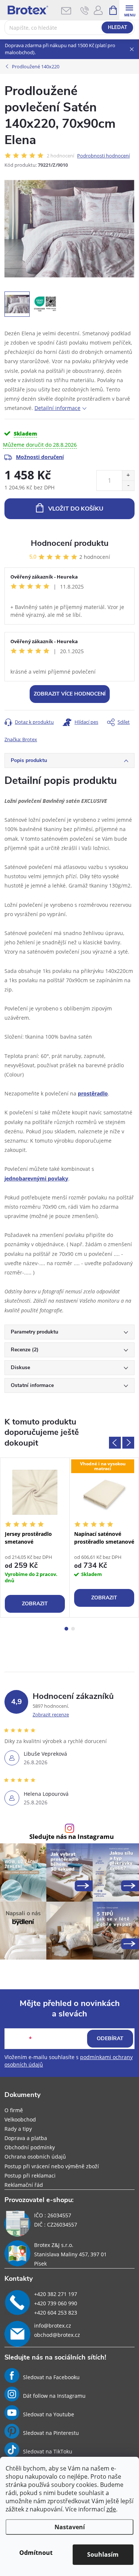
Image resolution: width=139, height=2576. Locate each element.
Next (128, 1443)
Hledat (118, 27)
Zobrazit (35, 1604)
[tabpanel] (35, 1538)
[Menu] (129, 10)
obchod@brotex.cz (57, 2335)
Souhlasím (103, 2554)
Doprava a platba (26, 2138)
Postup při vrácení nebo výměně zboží (52, 2166)
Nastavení (70, 2527)
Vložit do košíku (76, 509)
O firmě (14, 2110)
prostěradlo (93, 1093)
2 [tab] (73, 1629)
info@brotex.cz (53, 2326)
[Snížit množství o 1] (128, 486)
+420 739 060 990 (56, 2303)
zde (111, 2509)
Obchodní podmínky (30, 2147)
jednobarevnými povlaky (36, 1178)
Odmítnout (36, 2553)
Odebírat (110, 2038)
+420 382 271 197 (56, 2294)
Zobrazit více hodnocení (70, 694)
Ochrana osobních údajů (35, 2157)
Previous (115, 1443)
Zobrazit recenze (51, 1714)
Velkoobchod (20, 2119)
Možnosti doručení (40, 457)
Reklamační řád (24, 2185)
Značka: (21, 739)
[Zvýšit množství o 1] (128, 476)
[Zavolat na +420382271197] (85, 10)
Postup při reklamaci (30, 2176)
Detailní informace (57, 408)
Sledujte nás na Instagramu (72, 1837)
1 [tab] (66, 1629)
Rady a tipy (18, 2129)
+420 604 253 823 (56, 2313)
